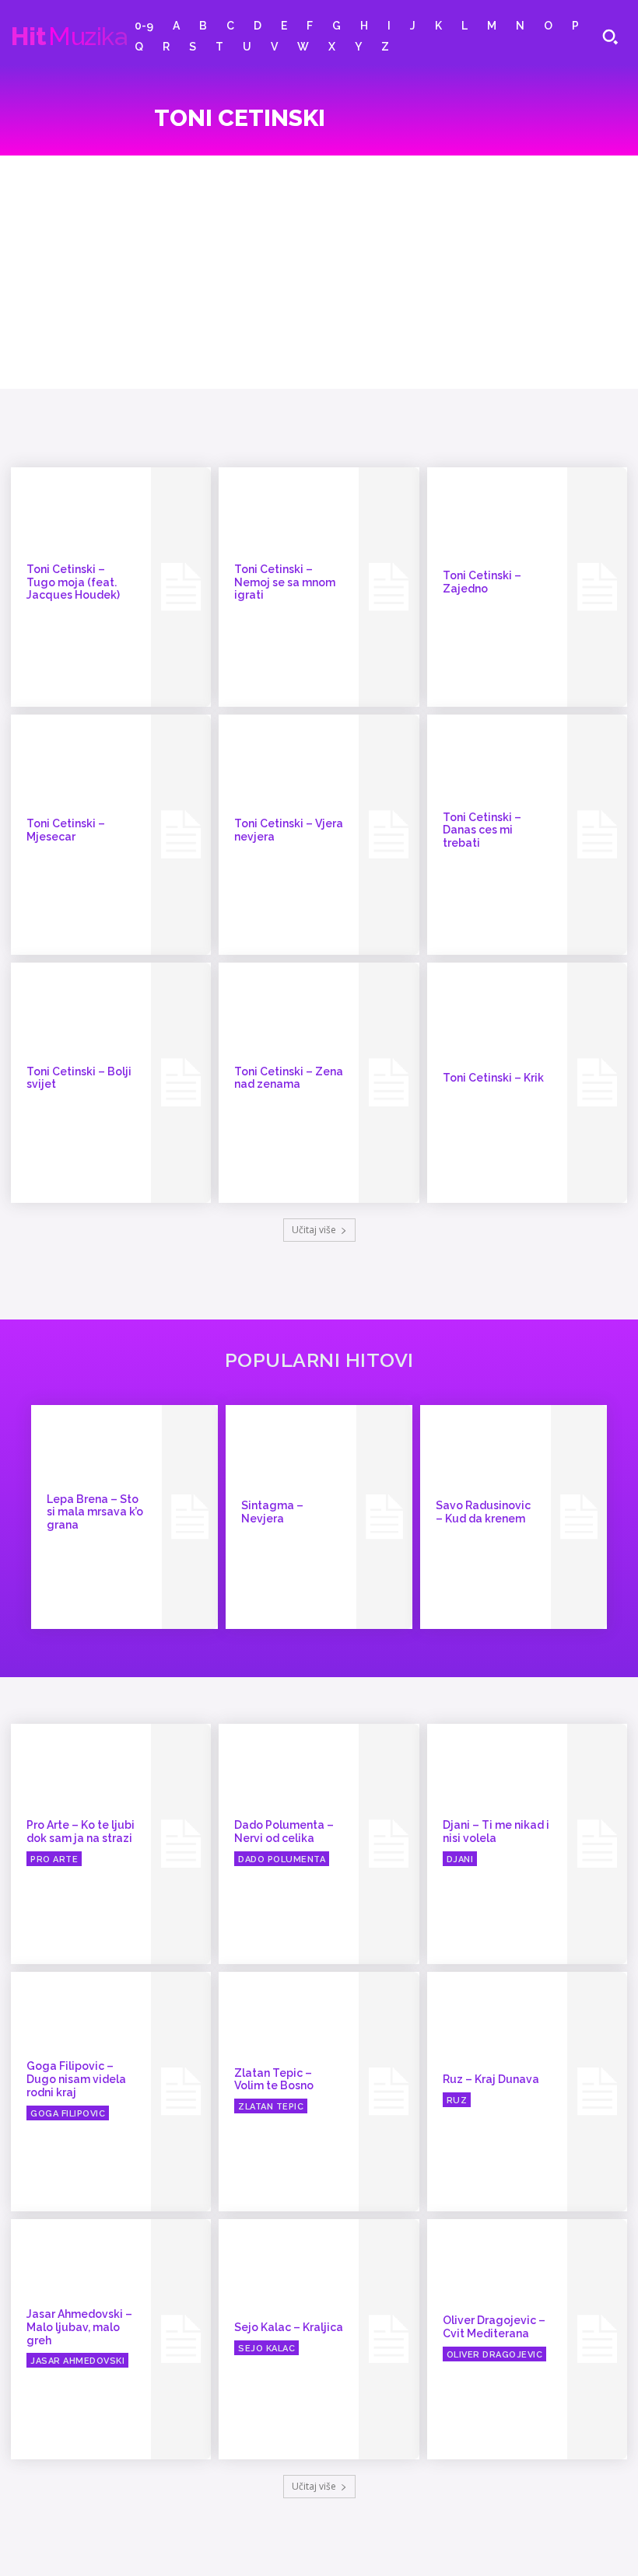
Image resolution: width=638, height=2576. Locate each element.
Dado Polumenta (282, 1859)
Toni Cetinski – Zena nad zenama (289, 1078)
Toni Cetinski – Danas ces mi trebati (482, 830)
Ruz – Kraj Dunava (491, 2079)
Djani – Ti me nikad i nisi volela (496, 1832)
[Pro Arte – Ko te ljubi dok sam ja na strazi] (181, 1844)
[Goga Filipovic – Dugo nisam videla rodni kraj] (181, 2092)
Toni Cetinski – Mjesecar (66, 830)
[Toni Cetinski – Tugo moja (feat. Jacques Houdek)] (181, 587)
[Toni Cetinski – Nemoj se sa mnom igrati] (389, 587)
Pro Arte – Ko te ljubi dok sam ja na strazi (81, 1832)
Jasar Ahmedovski (77, 2361)
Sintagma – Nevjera (272, 1512)
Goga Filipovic (68, 2114)
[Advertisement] (319, 272)
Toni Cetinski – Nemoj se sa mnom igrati (285, 582)
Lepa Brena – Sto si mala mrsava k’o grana (95, 1512)
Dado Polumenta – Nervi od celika (284, 1832)
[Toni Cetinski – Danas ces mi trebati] (597, 835)
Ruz (457, 2101)
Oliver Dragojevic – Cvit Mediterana (494, 2327)
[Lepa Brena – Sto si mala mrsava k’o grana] (190, 1517)
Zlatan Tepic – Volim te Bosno (274, 2080)
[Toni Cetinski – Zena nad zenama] (389, 1083)
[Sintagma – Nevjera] (384, 1517)
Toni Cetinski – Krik (493, 1078)
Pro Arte (54, 1859)
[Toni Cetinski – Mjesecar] (181, 835)
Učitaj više (314, 1230)
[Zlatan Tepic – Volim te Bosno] (389, 2092)
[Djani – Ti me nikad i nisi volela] (597, 1844)
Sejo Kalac (266, 2349)
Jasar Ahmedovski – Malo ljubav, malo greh (79, 2327)
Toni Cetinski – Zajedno (482, 582)
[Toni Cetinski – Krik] (597, 1083)
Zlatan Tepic (271, 2107)
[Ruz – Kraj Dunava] (597, 2092)
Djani (460, 1859)
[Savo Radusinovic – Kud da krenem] (579, 1517)
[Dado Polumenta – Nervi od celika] (389, 1844)
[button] (610, 37)
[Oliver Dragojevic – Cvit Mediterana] (597, 2339)
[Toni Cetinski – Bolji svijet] (181, 1083)
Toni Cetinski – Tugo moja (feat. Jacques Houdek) (73, 582)
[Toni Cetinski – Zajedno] (597, 587)
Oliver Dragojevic (495, 2355)
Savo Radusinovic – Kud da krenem (483, 1512)
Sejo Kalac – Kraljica (289, 2327)
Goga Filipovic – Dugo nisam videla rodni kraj (76, 2079)
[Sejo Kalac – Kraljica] (389, 2339)
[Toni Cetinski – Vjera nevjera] (389, 835)
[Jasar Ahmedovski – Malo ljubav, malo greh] (181, 2339)
